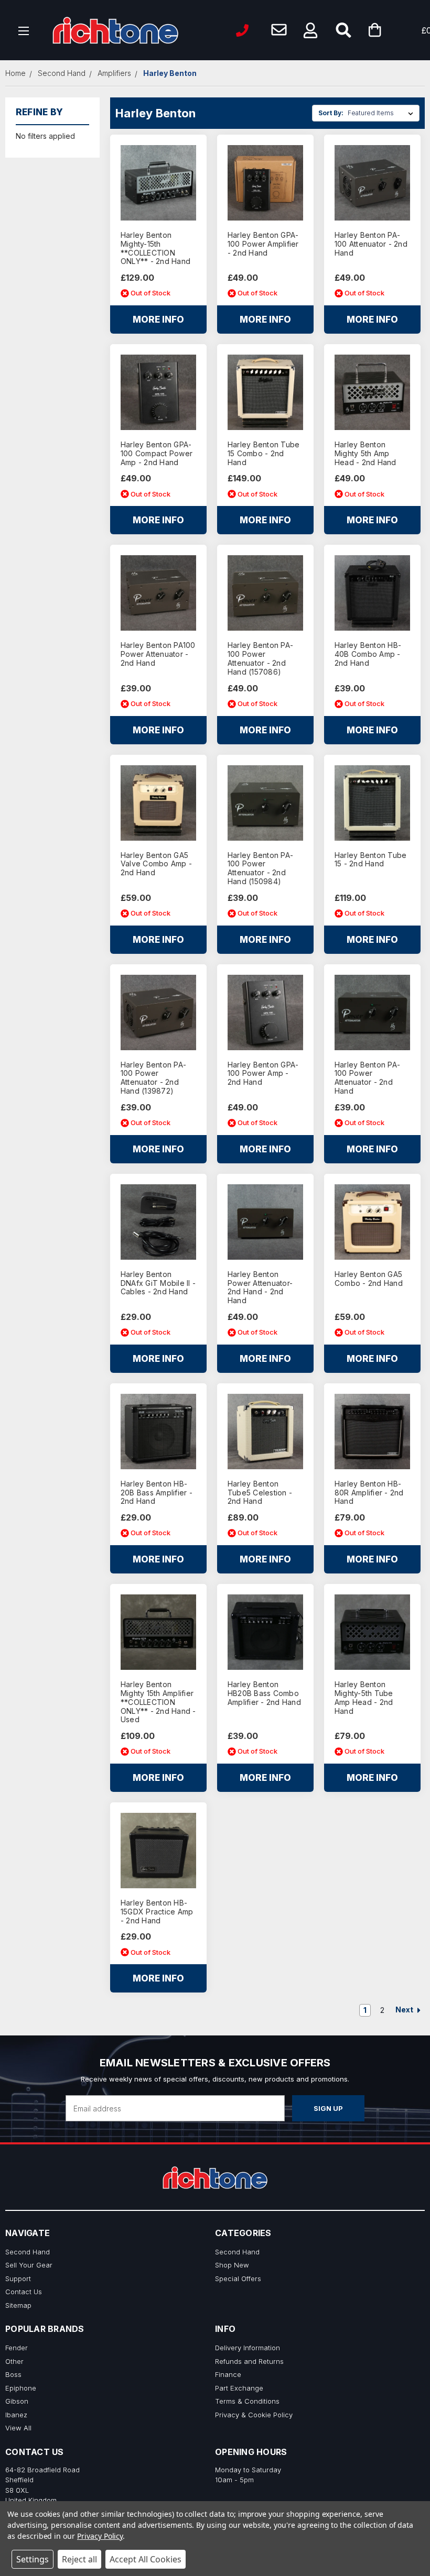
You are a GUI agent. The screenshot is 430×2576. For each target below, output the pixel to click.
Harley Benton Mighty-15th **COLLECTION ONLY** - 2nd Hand (155, 248)
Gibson (17, 2401)
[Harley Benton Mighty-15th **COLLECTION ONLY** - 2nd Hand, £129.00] (158, 183)
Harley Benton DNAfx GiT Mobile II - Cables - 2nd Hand (158, 1283)
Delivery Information (248, 2348)
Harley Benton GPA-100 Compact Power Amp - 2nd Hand (157, 454)
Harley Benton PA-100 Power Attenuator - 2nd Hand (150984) (260, 868)
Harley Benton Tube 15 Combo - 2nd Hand (264, 454)
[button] (310, 30)
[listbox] (383, 113)
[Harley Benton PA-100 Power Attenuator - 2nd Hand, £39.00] (372, 1012)
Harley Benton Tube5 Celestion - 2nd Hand (260, 1493)
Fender (17, 2348)
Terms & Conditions (247, 2401)
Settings (33, 2559)
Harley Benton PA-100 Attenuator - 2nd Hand (371, 244)
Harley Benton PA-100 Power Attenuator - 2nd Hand (367, 1078)
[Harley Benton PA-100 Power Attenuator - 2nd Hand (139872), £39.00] (158, 1012)
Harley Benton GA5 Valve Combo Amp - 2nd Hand (156, 864)
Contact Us (24, 2292)
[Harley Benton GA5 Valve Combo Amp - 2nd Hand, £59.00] (158, 803)
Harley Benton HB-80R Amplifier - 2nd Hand (369, 1493)
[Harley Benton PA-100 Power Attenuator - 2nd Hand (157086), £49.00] (265, 593)
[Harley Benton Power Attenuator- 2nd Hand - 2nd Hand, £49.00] (265, 1222)
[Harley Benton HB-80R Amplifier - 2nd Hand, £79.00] (372, 1432)
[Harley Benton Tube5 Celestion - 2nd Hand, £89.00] (265, 1432)
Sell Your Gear (29, 2265)
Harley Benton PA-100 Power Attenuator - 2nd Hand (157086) (260, 658)
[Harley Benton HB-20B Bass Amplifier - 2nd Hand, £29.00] (158, 1432)
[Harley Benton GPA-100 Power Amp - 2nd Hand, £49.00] (265, 1012)
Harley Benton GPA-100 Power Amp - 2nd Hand (263, 1074)
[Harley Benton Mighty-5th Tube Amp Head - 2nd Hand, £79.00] (372, 1632)
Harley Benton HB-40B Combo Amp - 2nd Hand (368, 654)
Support (18, 2278)
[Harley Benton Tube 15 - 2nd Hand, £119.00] (372, 803)
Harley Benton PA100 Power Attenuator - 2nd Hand (158, 654)
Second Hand (28, 2252)
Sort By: (331, 113)
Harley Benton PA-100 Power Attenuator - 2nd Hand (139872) (153, 1078)
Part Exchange (239, 2388)
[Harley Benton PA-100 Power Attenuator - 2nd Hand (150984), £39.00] (265, 803)
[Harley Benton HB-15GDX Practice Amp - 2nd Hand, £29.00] (158, 1851)
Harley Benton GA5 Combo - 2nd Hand (369, 1279)
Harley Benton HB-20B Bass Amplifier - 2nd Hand (157, 1493)
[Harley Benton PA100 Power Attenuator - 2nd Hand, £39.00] (158, 593)
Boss (13, 2374)
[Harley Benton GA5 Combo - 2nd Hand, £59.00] (372, 1222)
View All (18, 2428)
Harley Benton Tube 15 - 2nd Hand (371, 860)
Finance (228, 2374)
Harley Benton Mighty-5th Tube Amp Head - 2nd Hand (364, 1698)
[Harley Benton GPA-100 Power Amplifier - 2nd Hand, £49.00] (265, 183)
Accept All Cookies (146, 2559)
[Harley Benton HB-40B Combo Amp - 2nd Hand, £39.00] (372, 593)
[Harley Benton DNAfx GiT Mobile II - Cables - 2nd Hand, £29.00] (158, 1222)
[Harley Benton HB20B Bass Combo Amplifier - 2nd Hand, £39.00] (265, 1632)
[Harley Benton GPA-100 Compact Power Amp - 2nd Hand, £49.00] (158, 392)
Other (14, 2361)
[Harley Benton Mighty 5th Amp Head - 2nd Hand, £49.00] (372, 392)
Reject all (79, 2559)
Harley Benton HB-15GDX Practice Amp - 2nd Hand (157, 1912)
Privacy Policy (100, 2536)
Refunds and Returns (249, 2361)
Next (405, 2010)
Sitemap (18, 2305)
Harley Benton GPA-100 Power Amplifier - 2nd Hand (263, 244)
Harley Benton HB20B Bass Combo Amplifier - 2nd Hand (264, 1693)
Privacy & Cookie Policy (254, 2415)
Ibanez (16, 2415)
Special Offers (238, 2278)
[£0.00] (391, 30)
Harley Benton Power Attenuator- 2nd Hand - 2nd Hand (260, 1287)
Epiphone (21, 2388)
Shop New (232, 2265)
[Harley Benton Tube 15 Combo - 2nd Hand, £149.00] (265, 392)
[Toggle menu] (24, 30)
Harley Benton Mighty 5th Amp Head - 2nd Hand (365, 454)
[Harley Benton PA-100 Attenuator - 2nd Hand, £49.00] (372, 183)
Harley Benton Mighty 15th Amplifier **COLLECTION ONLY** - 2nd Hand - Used (158, 1702)
